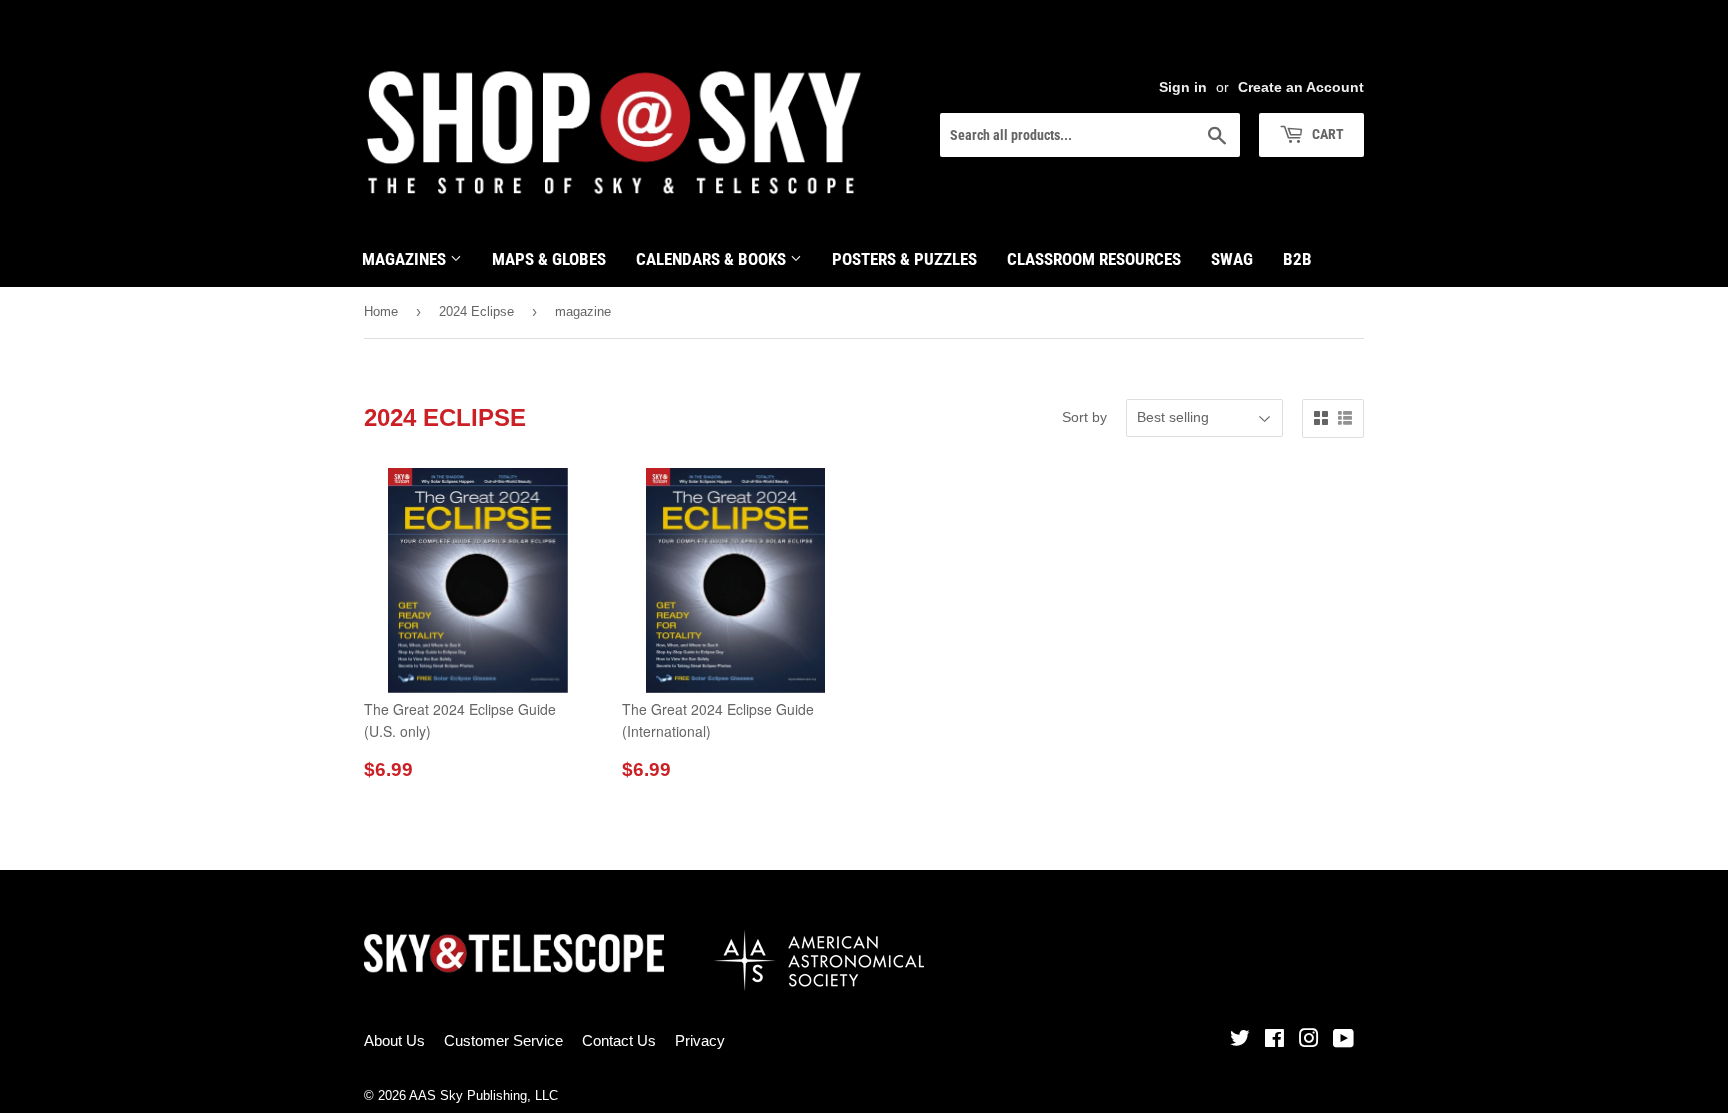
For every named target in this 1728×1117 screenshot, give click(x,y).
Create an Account (1301, 87)
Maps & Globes (549, 259)
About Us (394, 1040)
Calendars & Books (713, 259)
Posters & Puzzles (904, 259)
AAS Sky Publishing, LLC (483, 1095)
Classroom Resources (1094, 259)
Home (381, 311)
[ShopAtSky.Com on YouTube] (1343, 1041)
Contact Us (619, 1040)
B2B (1297, 259)
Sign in (1183, 87)
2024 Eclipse (476, 311)
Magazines (406, 259)
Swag (1232, 259)
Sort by (1084, 417)
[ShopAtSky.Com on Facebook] (1274, 1041)
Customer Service (503, 1040)
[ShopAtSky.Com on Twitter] (1240, 1041)
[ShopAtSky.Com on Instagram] (1309, 1041)
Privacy (700, 1040)
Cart (1326, 134)
